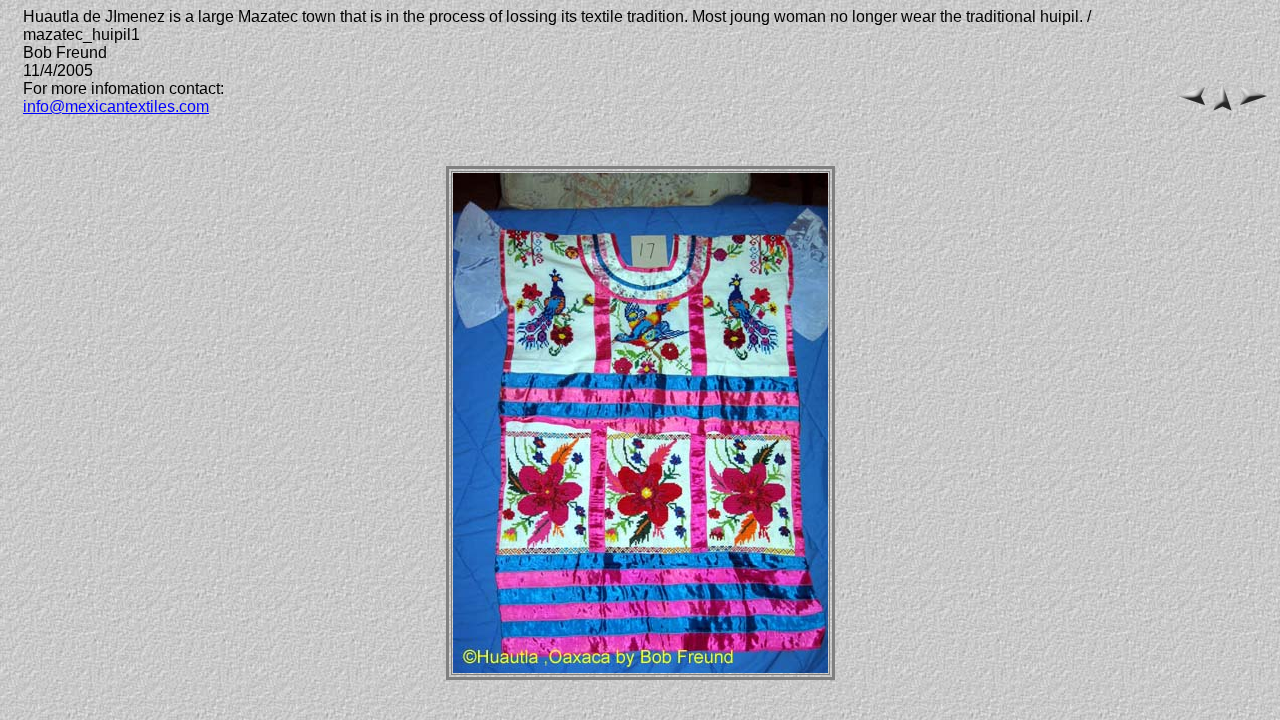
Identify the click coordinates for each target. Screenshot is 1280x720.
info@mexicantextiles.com (116, 106)
